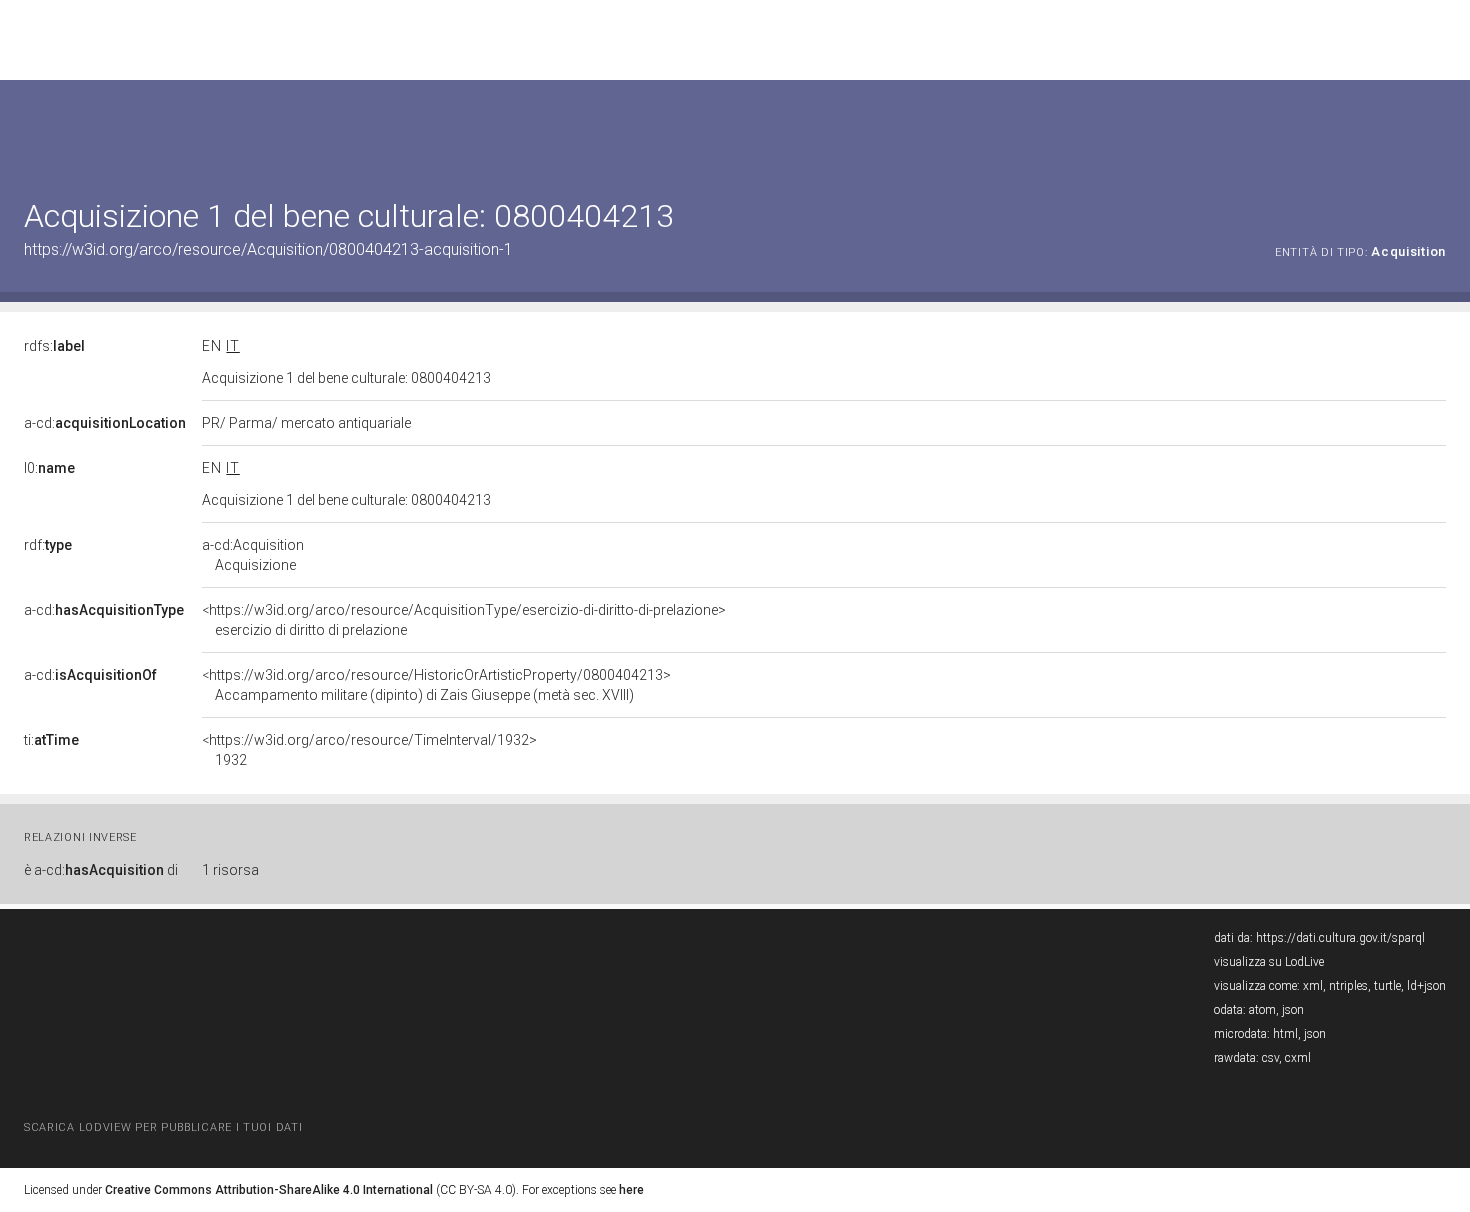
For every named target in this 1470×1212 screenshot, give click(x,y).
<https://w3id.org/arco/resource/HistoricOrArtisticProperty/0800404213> (436, 685)
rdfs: (54, 346)
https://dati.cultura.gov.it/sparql (1340, 938)
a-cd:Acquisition (253, 555)
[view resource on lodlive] (1436, 129)
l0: (49, 468)
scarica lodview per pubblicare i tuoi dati (163, 1127)
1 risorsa (230, 870)
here (631, 1190)
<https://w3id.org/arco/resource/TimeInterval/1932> (369, 750)
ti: (51, 740)
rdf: (48, 545)
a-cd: (105, 423)
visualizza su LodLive (1269, 962)
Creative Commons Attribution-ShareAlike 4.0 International (269, 1190)
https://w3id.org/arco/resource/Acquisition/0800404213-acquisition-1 (268, 249)
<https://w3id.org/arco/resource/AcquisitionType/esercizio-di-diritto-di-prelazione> (464, 620)
